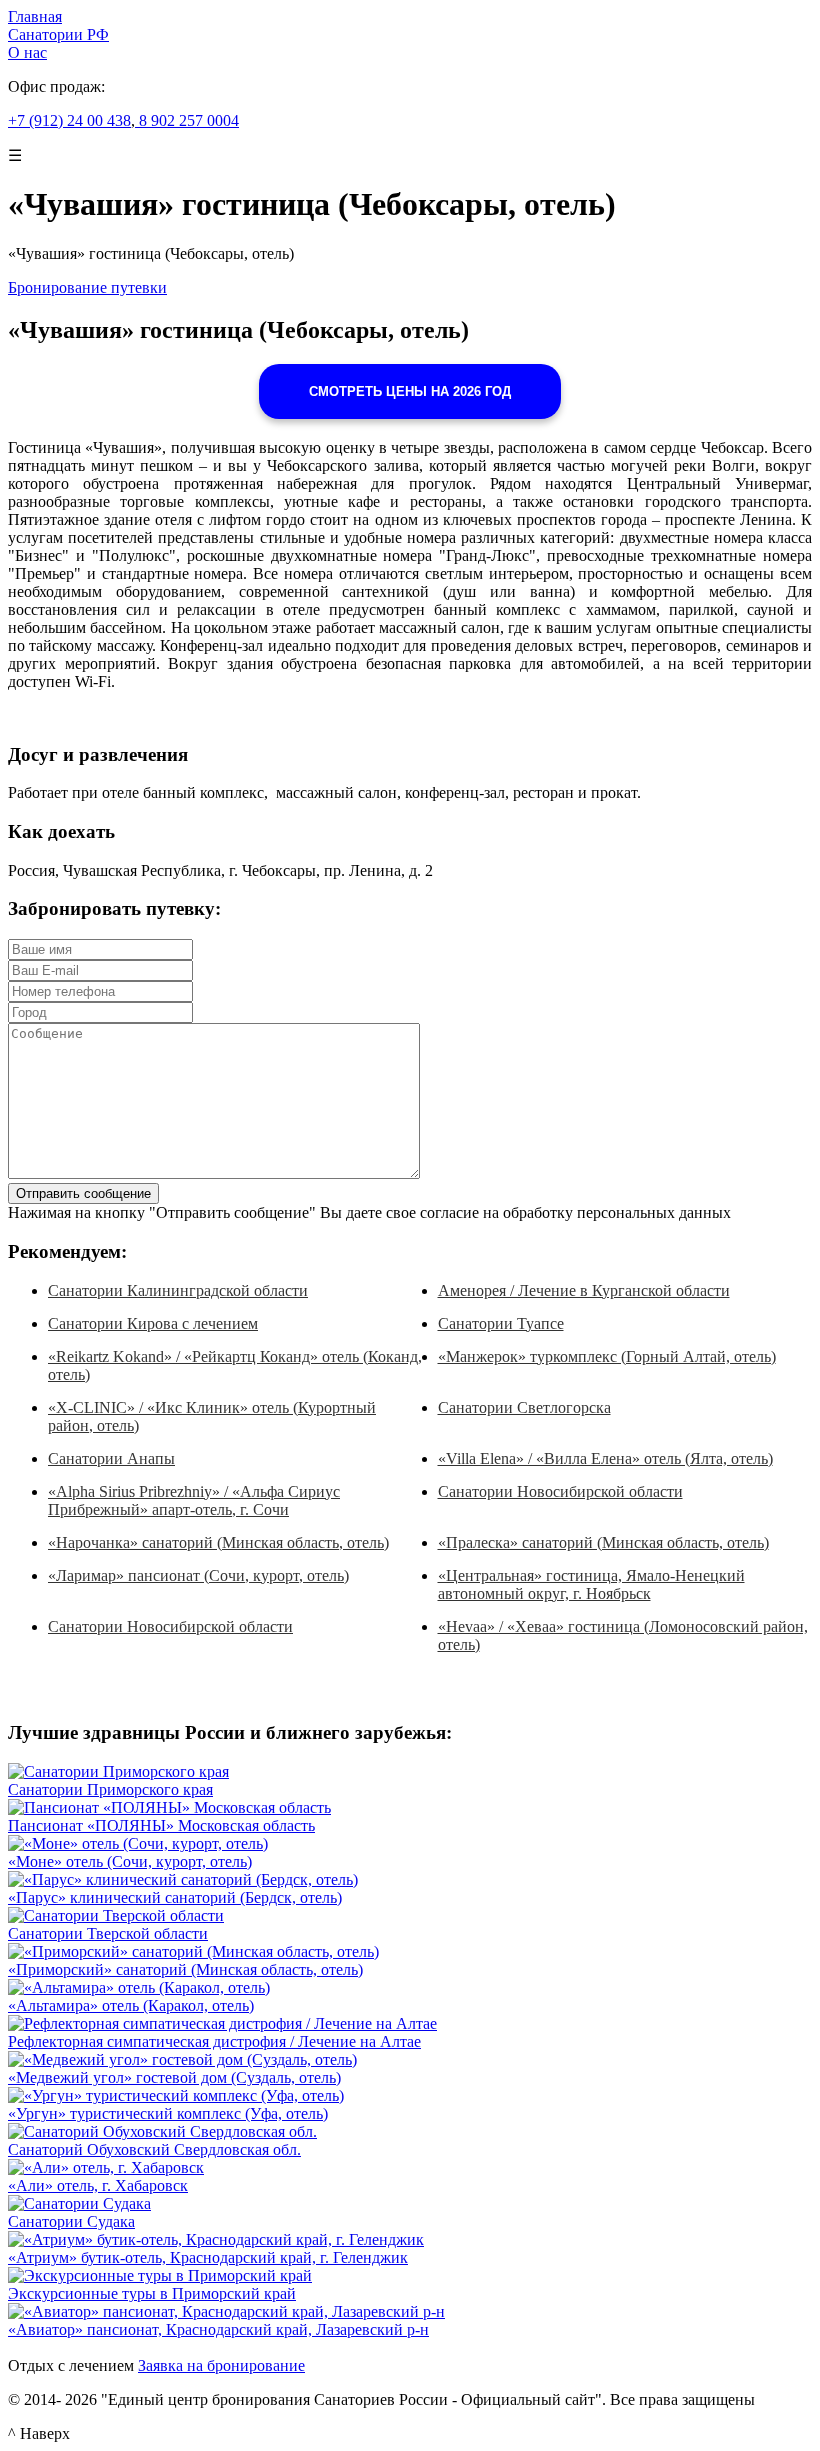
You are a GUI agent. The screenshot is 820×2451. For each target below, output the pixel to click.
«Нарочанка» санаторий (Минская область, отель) (218, 1542)
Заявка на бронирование (221, 2365)
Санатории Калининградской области (178, 1290)
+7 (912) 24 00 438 (69, 120)
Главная (35, 16)
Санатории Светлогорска (524, 1407)
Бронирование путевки (87, 287)
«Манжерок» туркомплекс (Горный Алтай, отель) (607, 1356)
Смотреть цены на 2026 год (410, 391)
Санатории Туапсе (501, 1323)
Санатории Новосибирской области (560, 1491)
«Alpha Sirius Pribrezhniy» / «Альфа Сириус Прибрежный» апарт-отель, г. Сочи (194, 1500)
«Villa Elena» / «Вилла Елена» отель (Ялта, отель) (605, 1458)
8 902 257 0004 (187, 120)
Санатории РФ (58, 34)
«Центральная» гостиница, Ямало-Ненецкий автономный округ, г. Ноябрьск (591, 1584)
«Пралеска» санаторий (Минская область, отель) (603, 1542)
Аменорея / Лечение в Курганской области (584, 1290)
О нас (27, 52)
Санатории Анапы (111, 1458)
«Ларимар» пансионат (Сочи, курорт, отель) (198, 1575)
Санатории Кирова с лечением (153, 1323)
